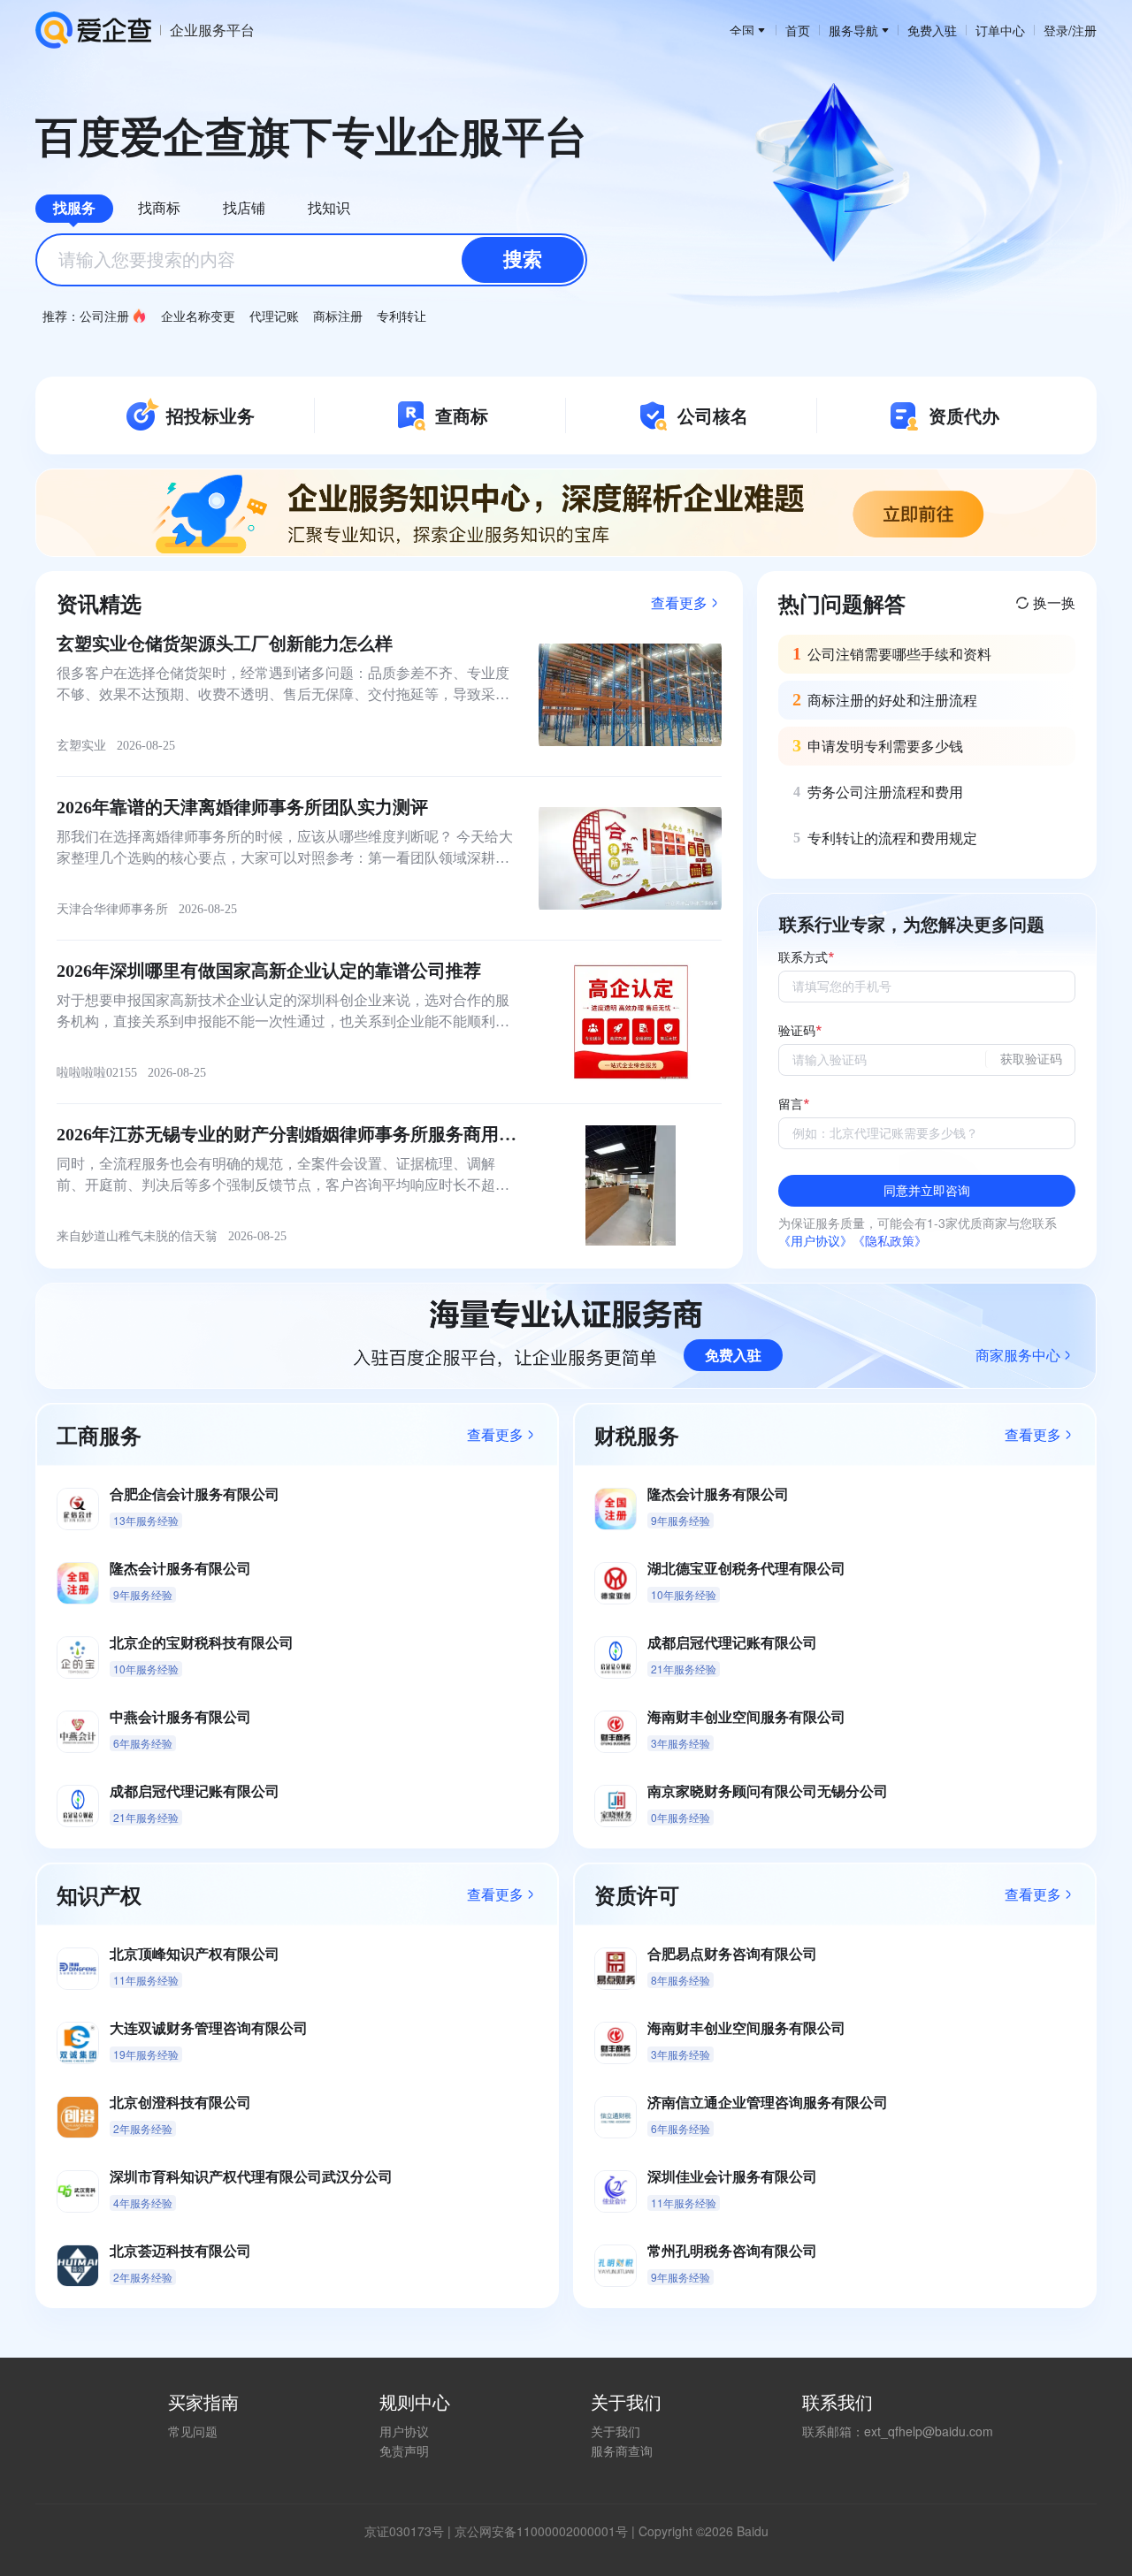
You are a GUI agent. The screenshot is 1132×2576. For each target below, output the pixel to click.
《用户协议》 (815, 1240)
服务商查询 (622, 2450)
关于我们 (616, 2431)
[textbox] (311, 260)
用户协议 (404, 2431)
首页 (798, 30)
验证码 (797, 1031)
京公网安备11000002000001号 (541, 2531)
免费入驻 (932, 30)
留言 (791, 1105)
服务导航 (853, 30)
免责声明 (404, 2450)
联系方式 (803, 958)
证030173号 (410, 2531)
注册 (1084, 30)
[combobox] (311, 260)
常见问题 (193, 2431)
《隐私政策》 (890, 1240)
